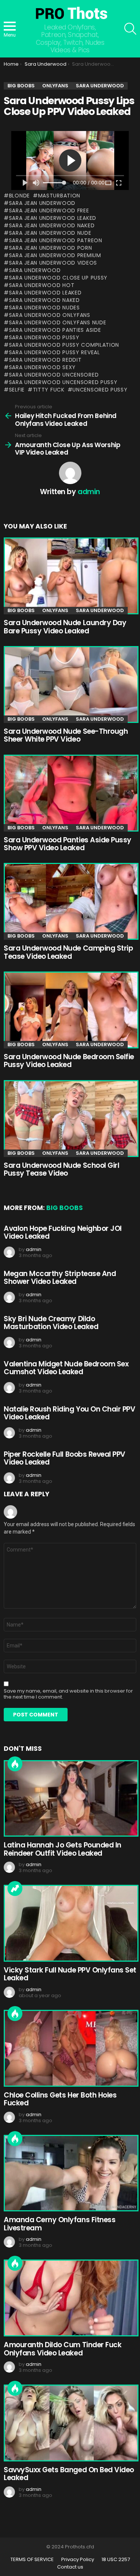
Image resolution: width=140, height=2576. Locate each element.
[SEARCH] (130, 29)
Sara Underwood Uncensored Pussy (63, 382)
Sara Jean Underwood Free (49, 210)
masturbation (59, 196)
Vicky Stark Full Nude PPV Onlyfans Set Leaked (70, 1974)
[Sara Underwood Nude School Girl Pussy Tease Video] (70, 1119)
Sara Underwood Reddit (45, 360)
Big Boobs (21, 610)
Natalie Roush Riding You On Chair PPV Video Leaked (69, 1413)
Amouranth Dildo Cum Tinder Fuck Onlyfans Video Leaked (63, 2349)
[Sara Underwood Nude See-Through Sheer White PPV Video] (70, 684)
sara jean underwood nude (50, 233)
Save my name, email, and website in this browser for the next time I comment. (68, 1694)
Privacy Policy (78, 2560)
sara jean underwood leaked (53, 218)
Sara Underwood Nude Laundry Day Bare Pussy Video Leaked (65, 627)
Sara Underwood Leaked (45, 293)
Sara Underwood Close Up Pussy (58, 278)
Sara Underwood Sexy (42, 367)
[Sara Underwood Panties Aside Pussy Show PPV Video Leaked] (70, 793)
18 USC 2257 (116, 2560)
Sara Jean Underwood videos (53, 263)
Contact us (70, 2567)
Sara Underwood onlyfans (50, 315)
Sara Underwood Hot (42, 285)
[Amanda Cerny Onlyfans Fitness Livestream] (70, 2173)
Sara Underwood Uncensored (54, 375)
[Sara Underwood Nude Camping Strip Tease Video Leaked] (70, 901)
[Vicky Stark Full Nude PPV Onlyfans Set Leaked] (70, 1923)
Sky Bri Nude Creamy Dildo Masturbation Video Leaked (51, 1323)
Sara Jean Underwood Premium (55, 255)
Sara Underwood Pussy (44, 337)
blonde (19, 196)
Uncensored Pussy (100, 390)
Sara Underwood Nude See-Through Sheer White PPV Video (66, 735)
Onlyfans (55, 610)
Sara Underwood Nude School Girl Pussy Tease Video (61, 1169)
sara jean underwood (42, 203)
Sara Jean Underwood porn (51, 248)
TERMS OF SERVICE (32, 2560)
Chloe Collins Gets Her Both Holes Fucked (60, 2099)
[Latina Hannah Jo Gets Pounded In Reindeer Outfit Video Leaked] (70, 1799)
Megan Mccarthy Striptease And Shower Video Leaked (60, 1278)
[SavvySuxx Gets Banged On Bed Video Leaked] (70, 2423)
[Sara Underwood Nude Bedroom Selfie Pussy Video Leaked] (70, 1010)
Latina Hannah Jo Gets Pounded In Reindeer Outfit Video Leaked (63, 1849)
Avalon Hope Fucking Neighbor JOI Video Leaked (63, 1232)
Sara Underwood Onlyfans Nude (57, 322)
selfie (17, 390)
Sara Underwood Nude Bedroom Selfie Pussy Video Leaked (69, 1061)
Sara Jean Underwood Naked (52, 225)
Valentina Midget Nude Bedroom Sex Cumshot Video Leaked (66, 1368)
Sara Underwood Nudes (44, 308)
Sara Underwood (35, 270)
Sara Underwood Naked (44, 300)
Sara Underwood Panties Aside (55, 330)
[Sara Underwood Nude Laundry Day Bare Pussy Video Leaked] (70, 576)
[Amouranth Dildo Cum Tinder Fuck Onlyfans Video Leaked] (70, 2298)
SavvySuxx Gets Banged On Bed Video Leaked (69, 2474)
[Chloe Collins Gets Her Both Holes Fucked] (70, 2048)
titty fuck (49, 390)
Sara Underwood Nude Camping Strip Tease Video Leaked (68, 952)
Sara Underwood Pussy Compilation (64, 345)
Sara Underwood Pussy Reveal (55, 352)
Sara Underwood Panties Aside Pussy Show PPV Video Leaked (68, 844)
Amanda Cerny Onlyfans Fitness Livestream (60, 2224)
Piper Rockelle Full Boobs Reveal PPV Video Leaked (65, 1458)
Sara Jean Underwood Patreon (56, 240)
